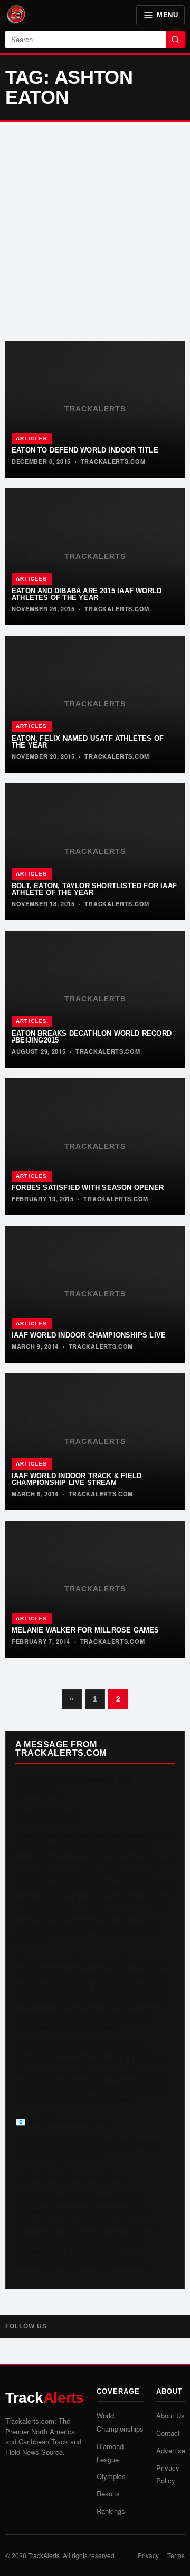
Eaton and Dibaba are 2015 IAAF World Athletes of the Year (87, 594)
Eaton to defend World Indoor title (85, 450)
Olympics (111, 2476)
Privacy (148, 2555)
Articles (32, 439)
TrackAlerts (44, 2555)
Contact (168, 2433)
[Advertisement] (95, 231)
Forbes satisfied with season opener (88, 1188)
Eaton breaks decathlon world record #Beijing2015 (92, 1037)
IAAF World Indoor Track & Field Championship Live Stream (77, 1479)
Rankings (111, 2511)
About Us (170, 2416)
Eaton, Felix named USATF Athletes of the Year (88, 742)
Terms (176, 2555)
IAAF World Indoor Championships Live (89, 1335)
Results (108, 2494)
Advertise (171, 2450)
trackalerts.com (113, 461)
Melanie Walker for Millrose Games (85, 1630)
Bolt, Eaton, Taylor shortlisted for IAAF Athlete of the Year (94, 889)
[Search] (175, 40)
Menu (167, 15)
